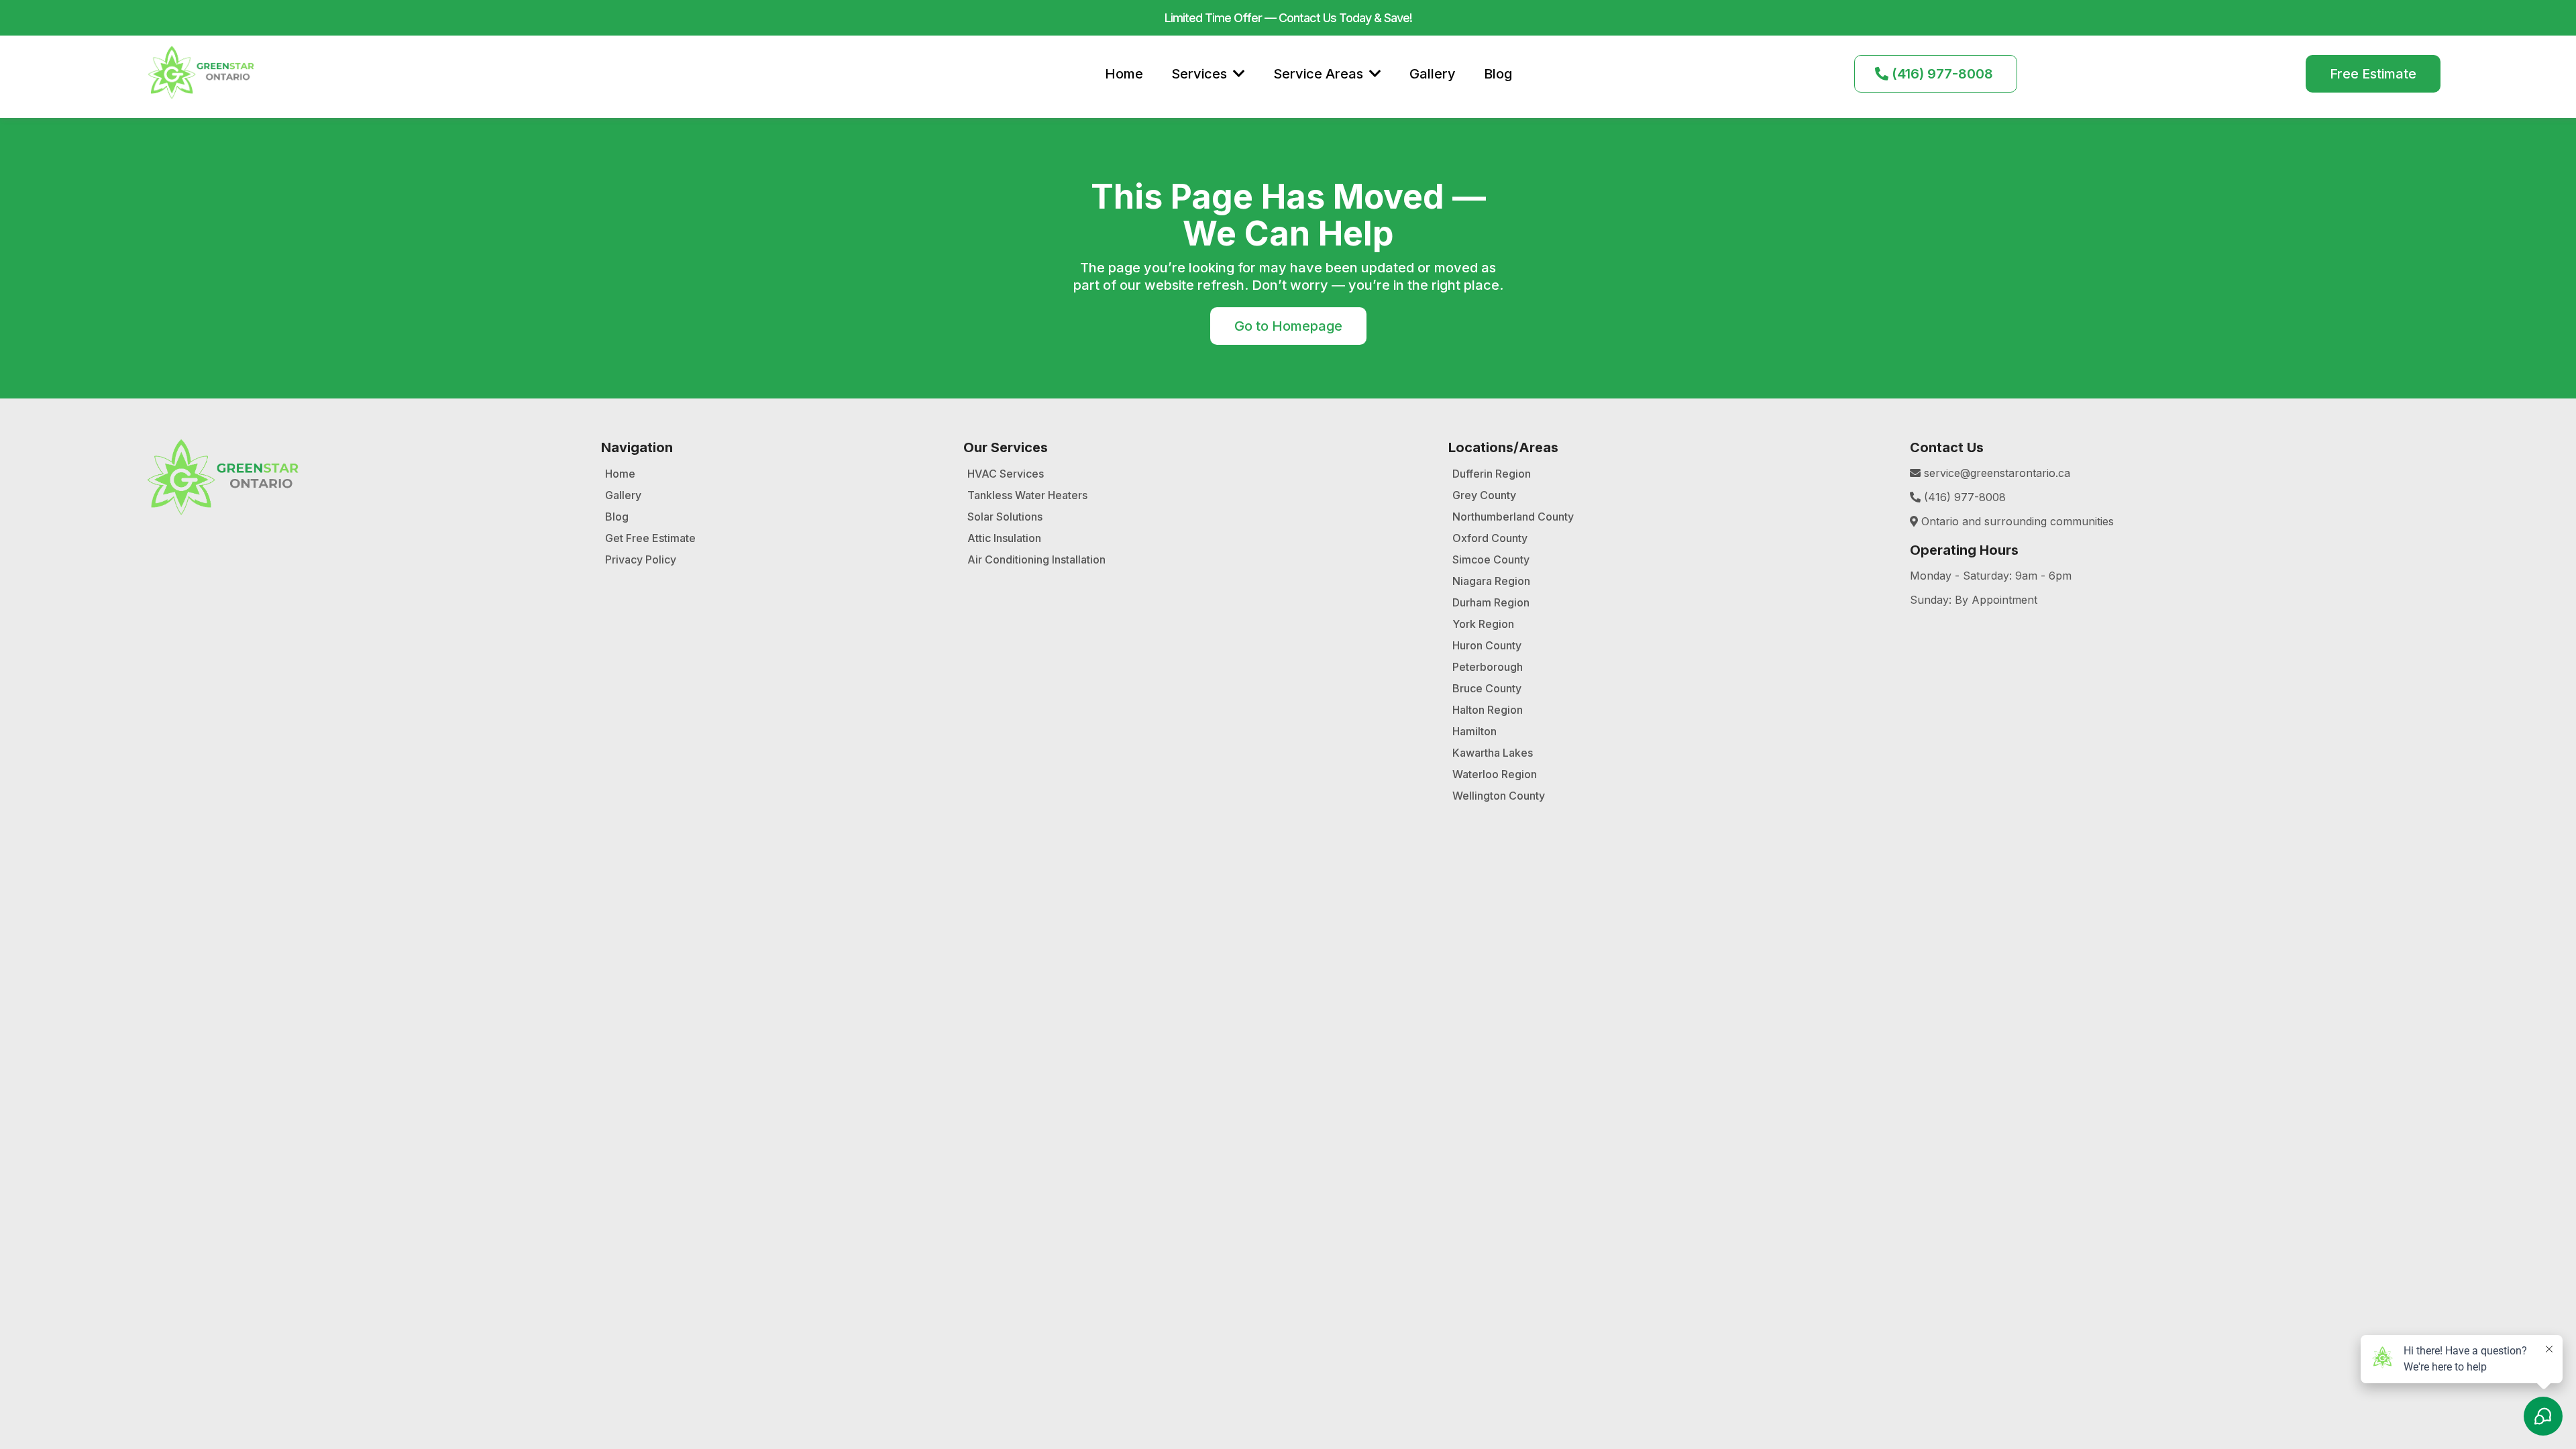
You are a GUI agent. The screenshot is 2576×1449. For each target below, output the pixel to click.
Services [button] (1201, 74)
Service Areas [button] (1320, 74)
